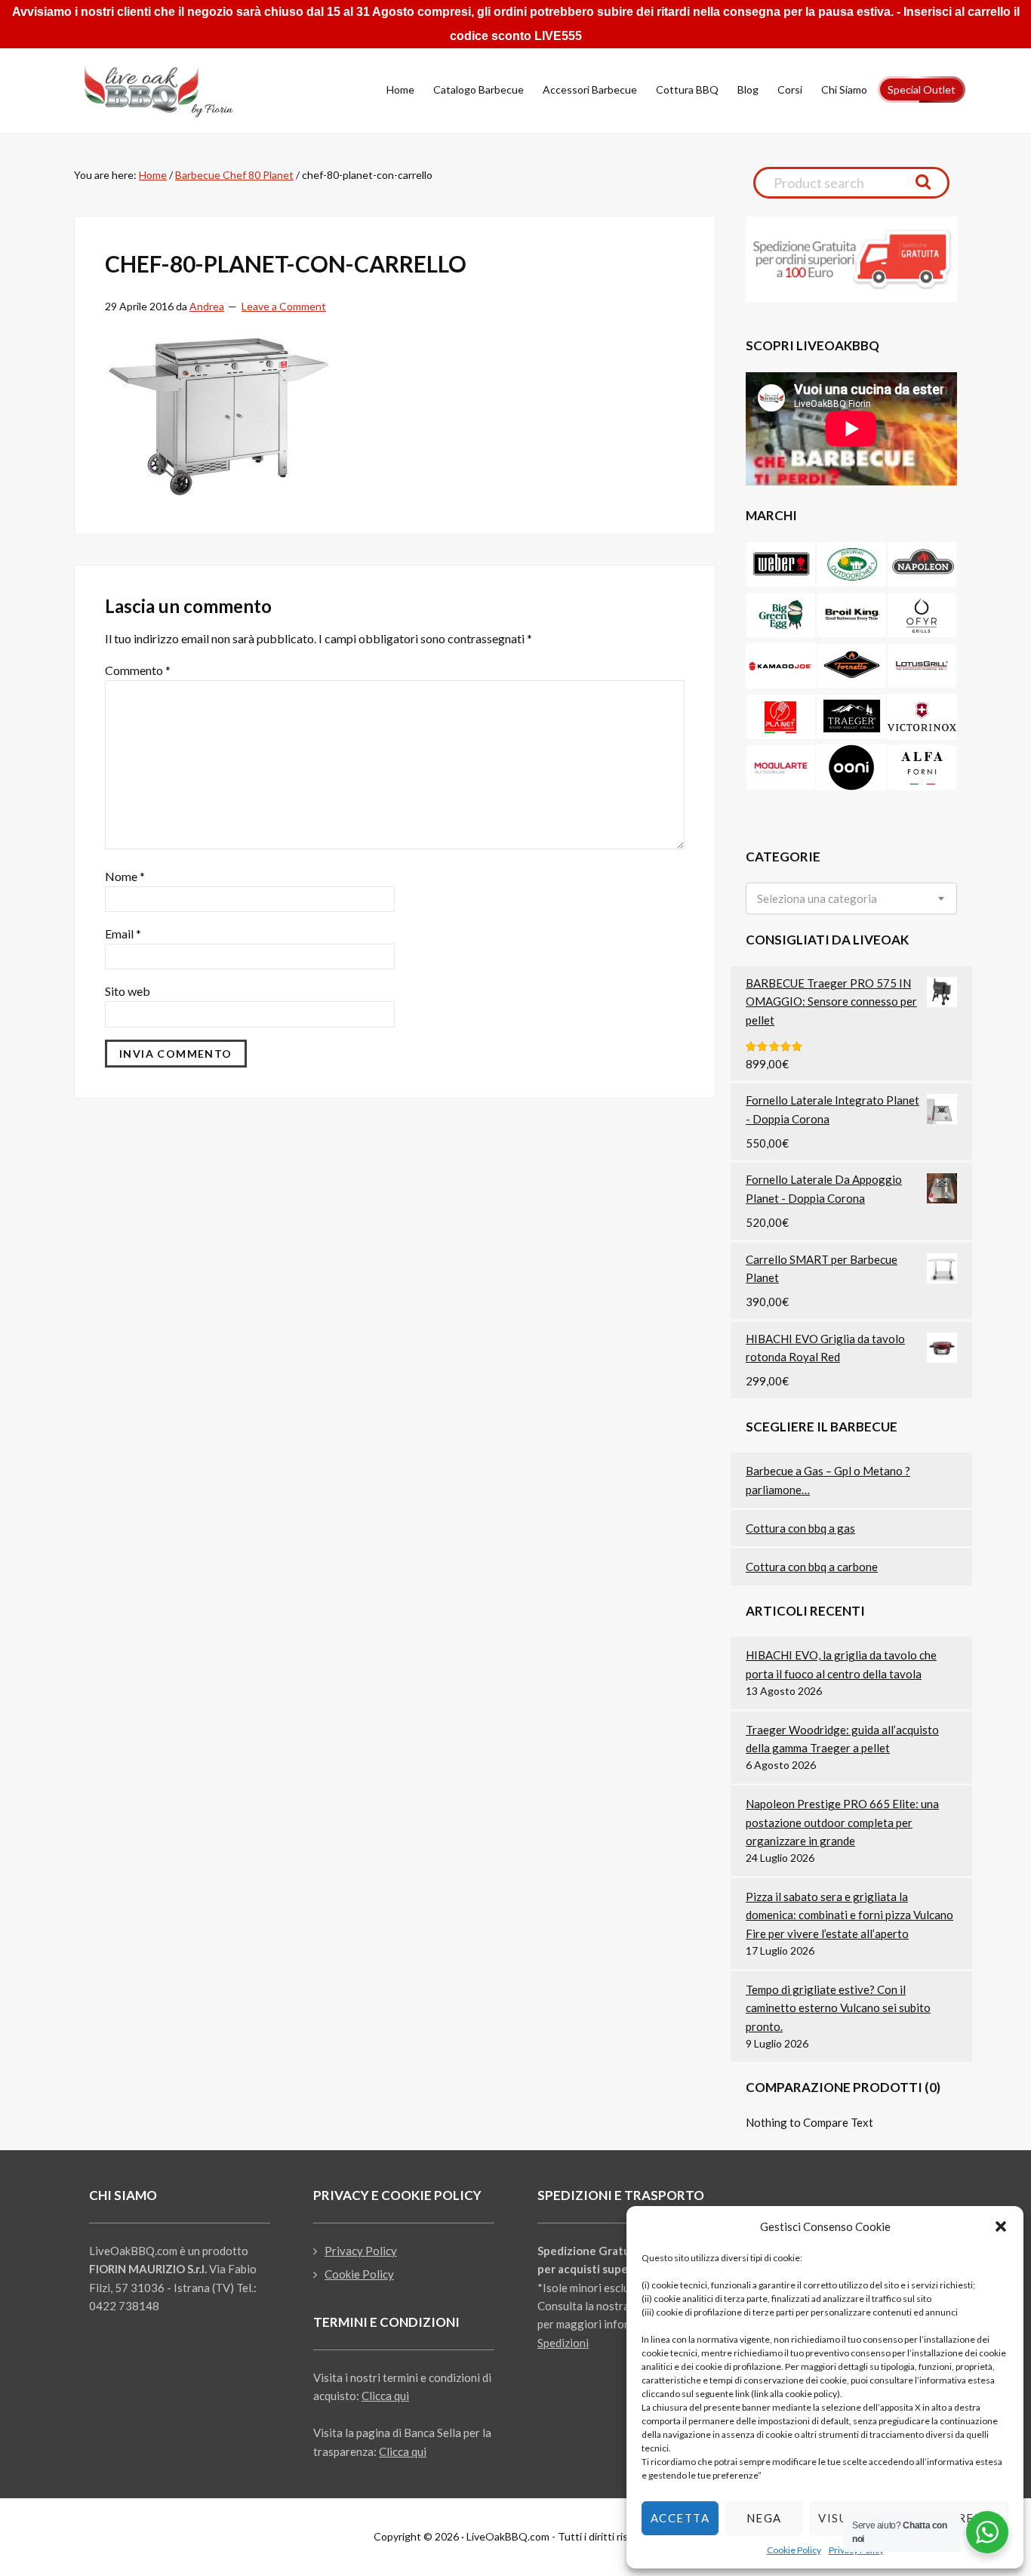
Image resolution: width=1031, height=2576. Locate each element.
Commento (138, 670)
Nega (764, 2518)
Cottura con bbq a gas (800, 1528)
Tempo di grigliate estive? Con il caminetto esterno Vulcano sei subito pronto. (838, 2008)
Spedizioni (563, 2343)
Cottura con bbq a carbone (812, 1567)
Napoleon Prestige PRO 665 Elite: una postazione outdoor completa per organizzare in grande (842, 1822)
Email (123, 934)
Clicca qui (385, 2396)
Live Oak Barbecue (172, 91)
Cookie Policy (794, 2550)
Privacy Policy (361, 2251)
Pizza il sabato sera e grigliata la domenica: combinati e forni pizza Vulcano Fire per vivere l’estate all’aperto (849, 1915)
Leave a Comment (284, 306)
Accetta (680, 2518)
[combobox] (851, 898)
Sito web (128, 991)
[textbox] (817, 899)
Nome (125, 876)
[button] (1001, 2226)
